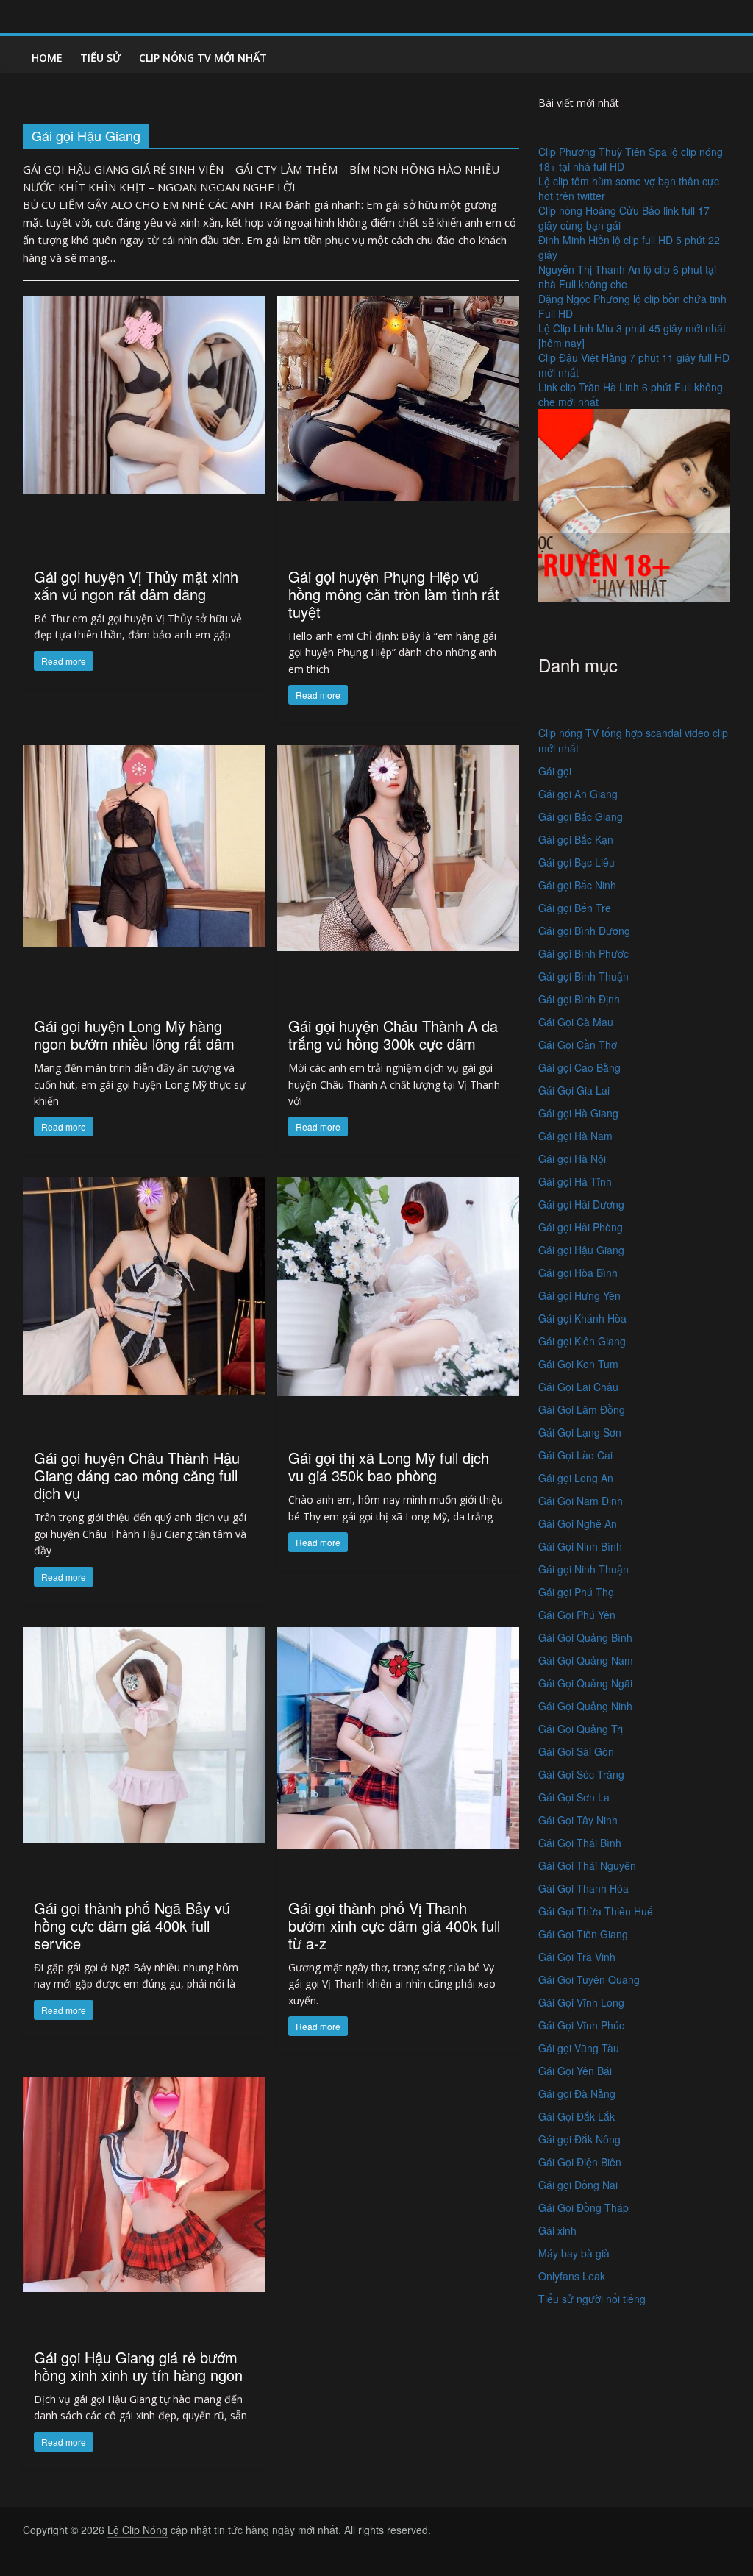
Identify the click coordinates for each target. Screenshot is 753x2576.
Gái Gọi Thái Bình (580, 1843)
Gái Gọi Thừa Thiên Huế (596, 1911)
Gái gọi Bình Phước (584, 953)
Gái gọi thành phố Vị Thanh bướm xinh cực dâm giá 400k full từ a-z (394, 1925)
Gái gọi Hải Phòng (581, 1227)
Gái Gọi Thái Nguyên (587, 1865)
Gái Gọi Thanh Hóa (584, 1888)
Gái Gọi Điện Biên (580, 2162)
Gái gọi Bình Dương (584, 931)
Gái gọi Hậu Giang (581, 1250)
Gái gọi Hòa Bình (578, 1273)
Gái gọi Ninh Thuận (584, 1569)
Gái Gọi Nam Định (581, 1501)
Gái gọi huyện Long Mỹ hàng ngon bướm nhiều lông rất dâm (134, 1035)
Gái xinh (557, 2230)
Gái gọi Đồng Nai (578, 2185)
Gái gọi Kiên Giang (582, 1341)
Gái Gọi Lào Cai (575, 1455)
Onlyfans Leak (572, 2276)
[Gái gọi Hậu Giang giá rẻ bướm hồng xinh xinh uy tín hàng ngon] (144, 2182)
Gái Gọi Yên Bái (575, 2071)
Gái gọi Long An (576, 1478)
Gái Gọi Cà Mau (576, 1022)
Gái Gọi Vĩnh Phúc (581, 2025)
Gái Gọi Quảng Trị (581, 1729)
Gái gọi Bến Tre (575, 908)
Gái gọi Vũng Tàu (579, 2048)
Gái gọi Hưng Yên (579, 1295)
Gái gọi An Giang (578, 794)
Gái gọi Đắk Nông (579, 2139)
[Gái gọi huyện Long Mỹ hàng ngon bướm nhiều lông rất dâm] (144, 845)
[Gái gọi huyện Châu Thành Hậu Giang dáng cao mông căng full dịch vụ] (144, 1284)
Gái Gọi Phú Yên (577, 1615)
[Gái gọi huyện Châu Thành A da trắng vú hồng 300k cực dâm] (398, 846)
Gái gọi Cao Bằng (579, 1067)
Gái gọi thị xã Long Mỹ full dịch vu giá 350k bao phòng (389, 1466)
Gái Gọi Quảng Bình (585, 1637)
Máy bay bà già (574, 2253)
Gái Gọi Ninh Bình (580, 1546)
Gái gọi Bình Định (579, 999)
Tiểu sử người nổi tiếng (592, 2299)
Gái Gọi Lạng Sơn (580, 1432)
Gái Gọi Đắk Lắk (577, 2116)
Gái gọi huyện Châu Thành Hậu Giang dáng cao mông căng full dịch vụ (137, 1475)
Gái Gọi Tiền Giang (583, 1934)
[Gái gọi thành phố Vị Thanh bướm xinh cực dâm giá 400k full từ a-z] (398, 1736)
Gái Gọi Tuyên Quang (589, 1979)
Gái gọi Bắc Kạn (576, 839)
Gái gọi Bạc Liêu (577, 862)
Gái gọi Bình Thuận (584, 976)
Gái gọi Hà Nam (575, 1136)
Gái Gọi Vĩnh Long (581, 2002)
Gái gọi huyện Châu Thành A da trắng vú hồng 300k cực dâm (393, 1035)
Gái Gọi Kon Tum (578, 1364)
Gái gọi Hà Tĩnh (575, 1181)
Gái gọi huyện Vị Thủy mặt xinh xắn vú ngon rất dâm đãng (136, 585)
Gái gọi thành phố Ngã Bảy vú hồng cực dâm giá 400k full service (132, 1925)
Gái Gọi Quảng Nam (586, 1660)
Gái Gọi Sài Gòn (576, 1751)
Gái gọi (555, 771)
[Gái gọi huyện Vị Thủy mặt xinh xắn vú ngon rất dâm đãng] (144, 393)
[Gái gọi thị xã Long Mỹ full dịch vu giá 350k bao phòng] (398, 1285)
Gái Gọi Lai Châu (578, 1387)
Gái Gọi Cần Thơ (578, 1045)
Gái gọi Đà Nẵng (577, 2093)
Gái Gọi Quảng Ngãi (585, 1683)
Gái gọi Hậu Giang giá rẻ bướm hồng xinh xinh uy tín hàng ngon (138, 2366)
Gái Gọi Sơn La (574, 1797)
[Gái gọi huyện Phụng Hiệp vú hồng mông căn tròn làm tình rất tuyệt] (398, 396)
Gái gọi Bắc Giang (581, 816)
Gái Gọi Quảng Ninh (585, 1706)
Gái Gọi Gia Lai (574, 1090)
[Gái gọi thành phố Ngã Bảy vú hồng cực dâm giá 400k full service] (144, 1733)
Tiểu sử (101, 58)
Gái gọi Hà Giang (578, 1113)
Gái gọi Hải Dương (581, 1204)
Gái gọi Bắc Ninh (577, 885)
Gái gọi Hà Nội (572, 1159)
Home (47, 58)
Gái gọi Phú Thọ (576, 1592)
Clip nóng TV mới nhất (203, 58)
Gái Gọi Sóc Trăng (581, 1774)
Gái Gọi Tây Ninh (578, 1820)
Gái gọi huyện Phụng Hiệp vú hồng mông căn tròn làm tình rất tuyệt (394, 594)
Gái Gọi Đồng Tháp (584, 2207)
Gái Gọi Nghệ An (578, 1523)
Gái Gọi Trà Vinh (577, 1957)
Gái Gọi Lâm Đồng (582, 1409)
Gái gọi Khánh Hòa (582, 1318)
